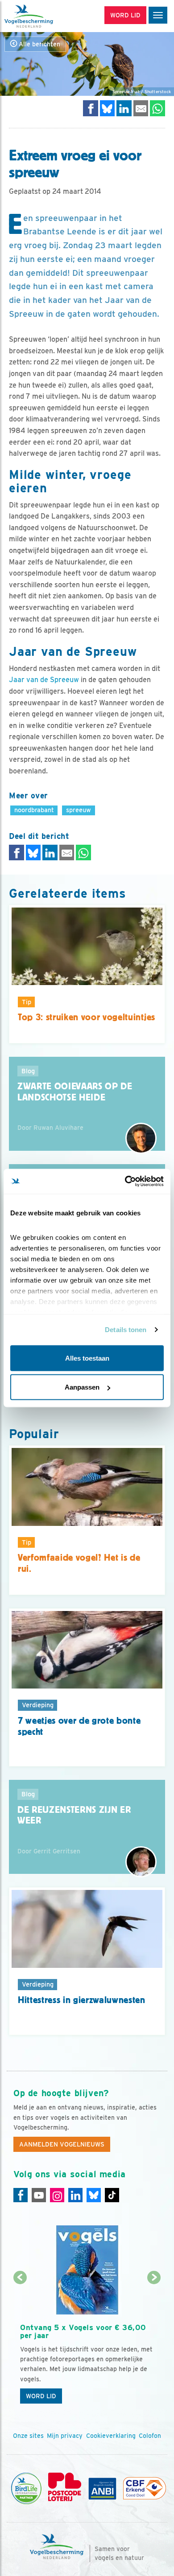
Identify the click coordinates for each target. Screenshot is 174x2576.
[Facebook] (21, 2195)
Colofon (150, 2436)
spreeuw (79, 810)
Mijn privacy (65, 2436)
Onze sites (28, 2436)
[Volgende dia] (154, 2344)
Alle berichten (39, 44)
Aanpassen (82, 1387)
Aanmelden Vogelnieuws (62, 2144)
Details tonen (126, 1330)
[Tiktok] (112, 2195)
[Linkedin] (75, 2195)
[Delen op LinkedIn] (124, 108)
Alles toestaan (87, 1358)
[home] (45, 16)
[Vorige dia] (20, 2344)
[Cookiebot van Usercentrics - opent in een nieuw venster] (125, 1182)
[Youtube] (39, 2195)
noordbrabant (34, 810)
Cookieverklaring (111, 2436)
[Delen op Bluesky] (108, 108)
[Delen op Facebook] (91, 108)
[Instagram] (57, 2195)
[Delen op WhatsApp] (157, 108)
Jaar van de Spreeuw (44, 680)
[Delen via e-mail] (141, 108)
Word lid (41, 2396)
